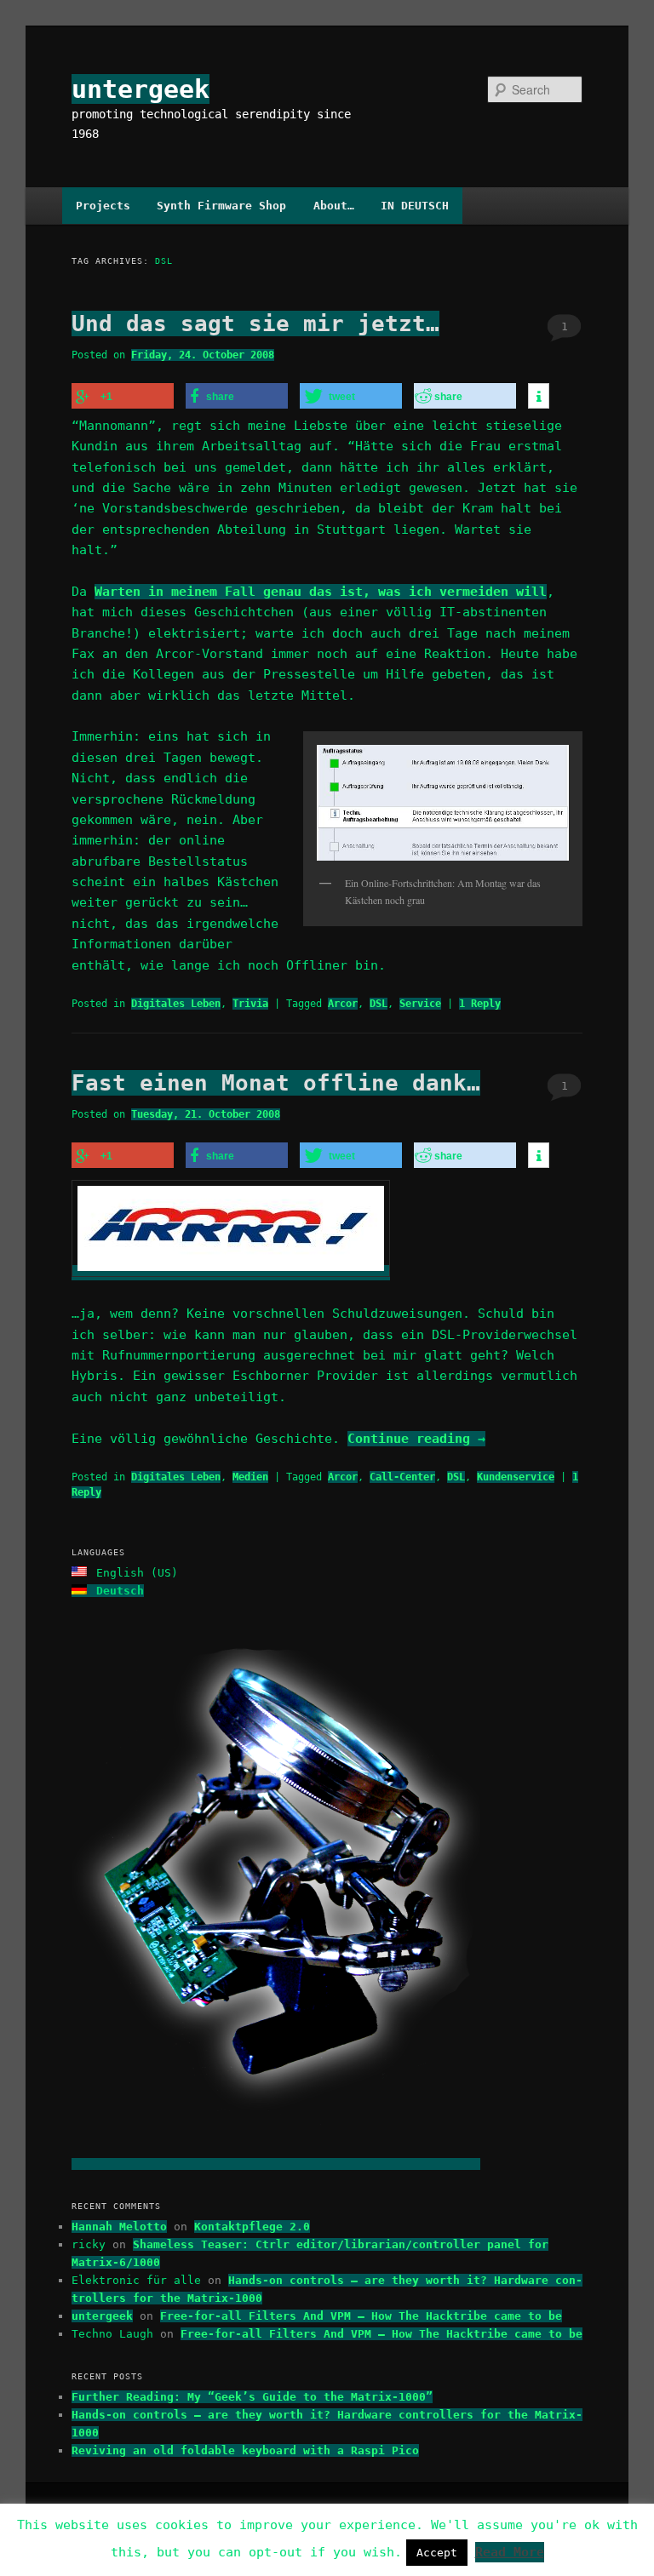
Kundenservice (516, 1477)
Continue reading (416, 1439)
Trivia (250, 1004)
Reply (480, 1004)
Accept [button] (437, 2553)
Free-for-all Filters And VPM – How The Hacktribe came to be (361, 2316)
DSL (379, 1004)
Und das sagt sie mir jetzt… (255, 323)
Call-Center (402, 1477)
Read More (510, 2552)
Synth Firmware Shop (221, 206)
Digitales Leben (176, 1004)
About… (334, 206)
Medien (250, 1477)
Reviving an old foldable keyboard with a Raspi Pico (245, 2450)
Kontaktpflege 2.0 (252, 2227)
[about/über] (276, 2164)
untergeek (141, 89)
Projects (103, 206)
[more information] (539, 397)
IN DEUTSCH (415, 206)
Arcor (343, 1004)
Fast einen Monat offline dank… (276, 1083)
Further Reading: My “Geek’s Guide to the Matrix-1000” (252, 2397)
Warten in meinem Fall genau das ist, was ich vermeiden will (321, 592)
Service (420, 1004)
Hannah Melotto (119, 2227)
